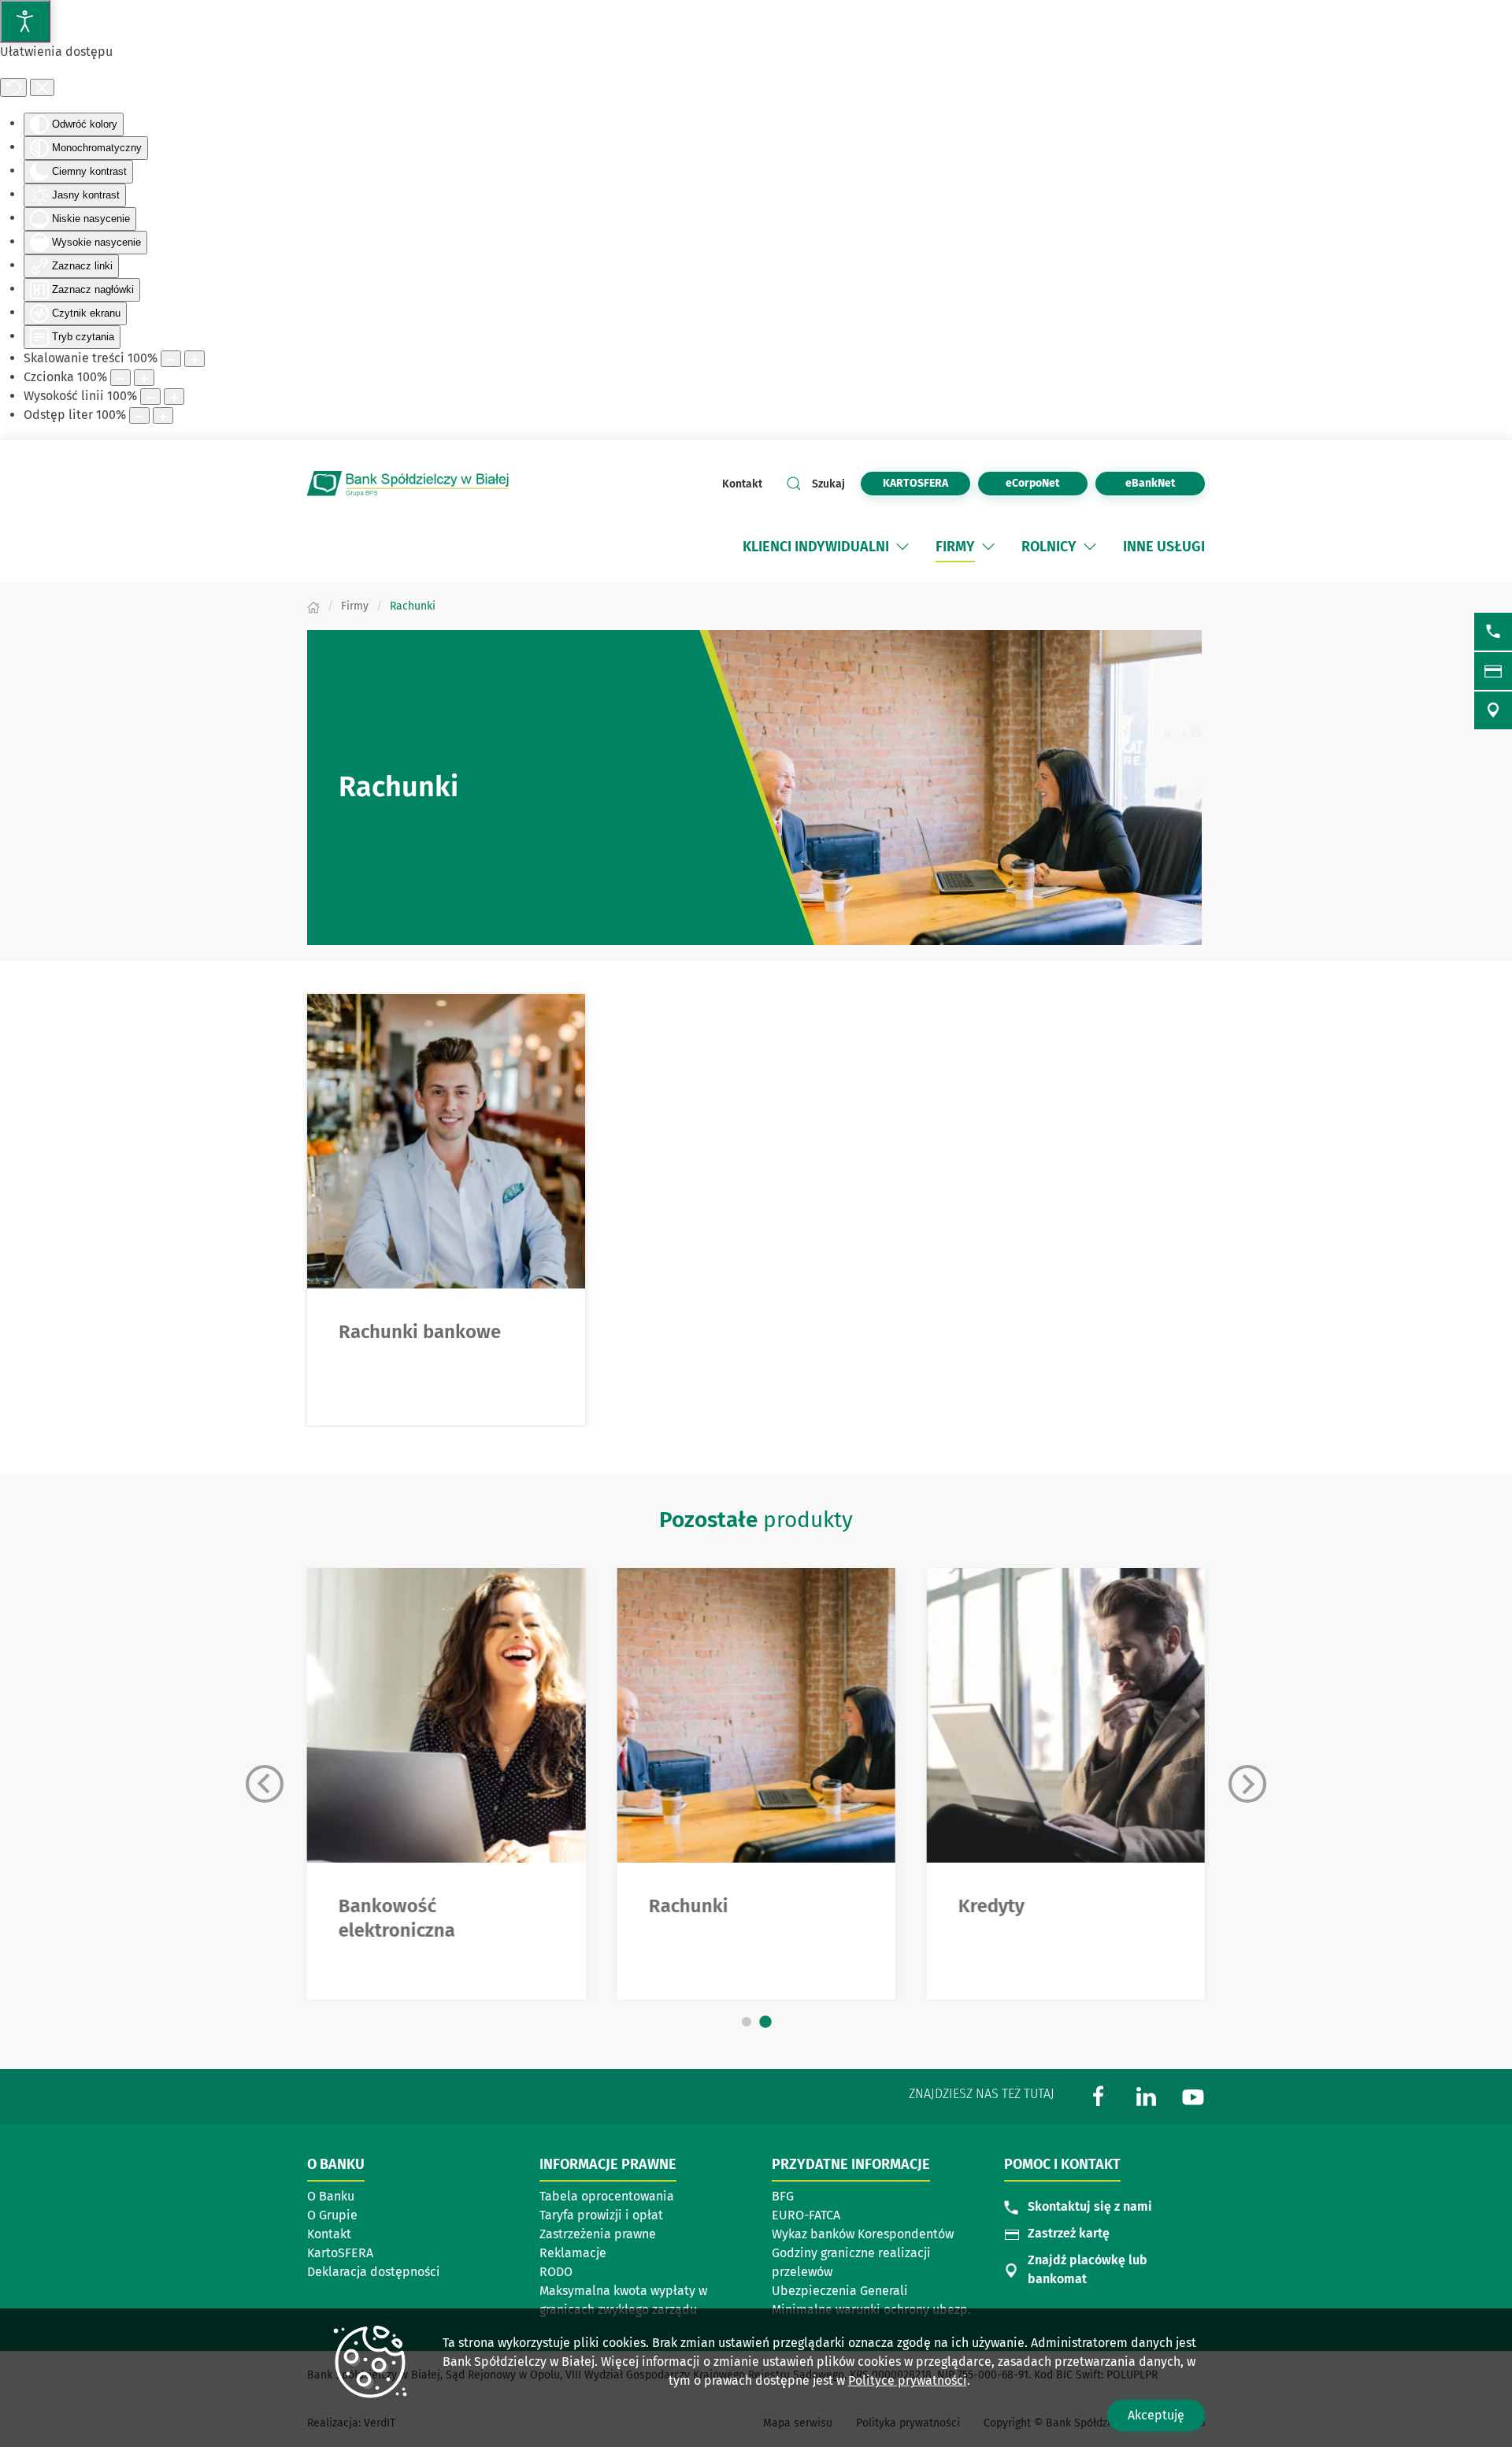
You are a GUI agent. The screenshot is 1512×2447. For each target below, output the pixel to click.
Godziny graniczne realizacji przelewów (851, 2262)
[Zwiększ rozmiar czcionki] (144, 378)
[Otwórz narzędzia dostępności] (25, 21)
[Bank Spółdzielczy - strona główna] (409, 484)
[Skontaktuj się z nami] (1493, 632)
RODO (556, 2272)
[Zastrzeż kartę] (1493, 671)
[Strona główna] (313, 606)
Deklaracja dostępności (374, 2272)
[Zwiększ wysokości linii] (174, 397)
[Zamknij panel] (42, 87)
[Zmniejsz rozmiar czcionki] (120, 378)
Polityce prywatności (908, 2380)
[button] (902, 547)
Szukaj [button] (828, 484)
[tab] (747, 2022)
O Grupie (332, 2215)
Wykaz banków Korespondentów (863, 2234)
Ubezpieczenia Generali (840, 2291)
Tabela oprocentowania (607, 2196)
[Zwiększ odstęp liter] (163, 415)
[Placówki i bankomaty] (1493, 710)
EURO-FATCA (806, 2215)
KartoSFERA (340, 2253)
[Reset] (13, 87)
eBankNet (1165, 483)
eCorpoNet (1047, 483)
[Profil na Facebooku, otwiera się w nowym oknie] (1099, 2095)
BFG (783, 2196)
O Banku (331, 2196)
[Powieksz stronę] (195, 359)
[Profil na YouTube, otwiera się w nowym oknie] (1193, 2095)
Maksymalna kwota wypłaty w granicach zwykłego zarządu (623, 2300)
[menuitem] (816, 547)
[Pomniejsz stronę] (171, 359)
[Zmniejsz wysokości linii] (150, 397)
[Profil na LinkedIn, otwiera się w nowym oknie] (1146, 2095)
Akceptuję (1156, 2415)
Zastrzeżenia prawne (598, 2234)
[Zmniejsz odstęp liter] (139, 415)
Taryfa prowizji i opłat (601, 2215)
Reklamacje (573, 2253)
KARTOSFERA (926, 483)
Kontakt (742, 484)
